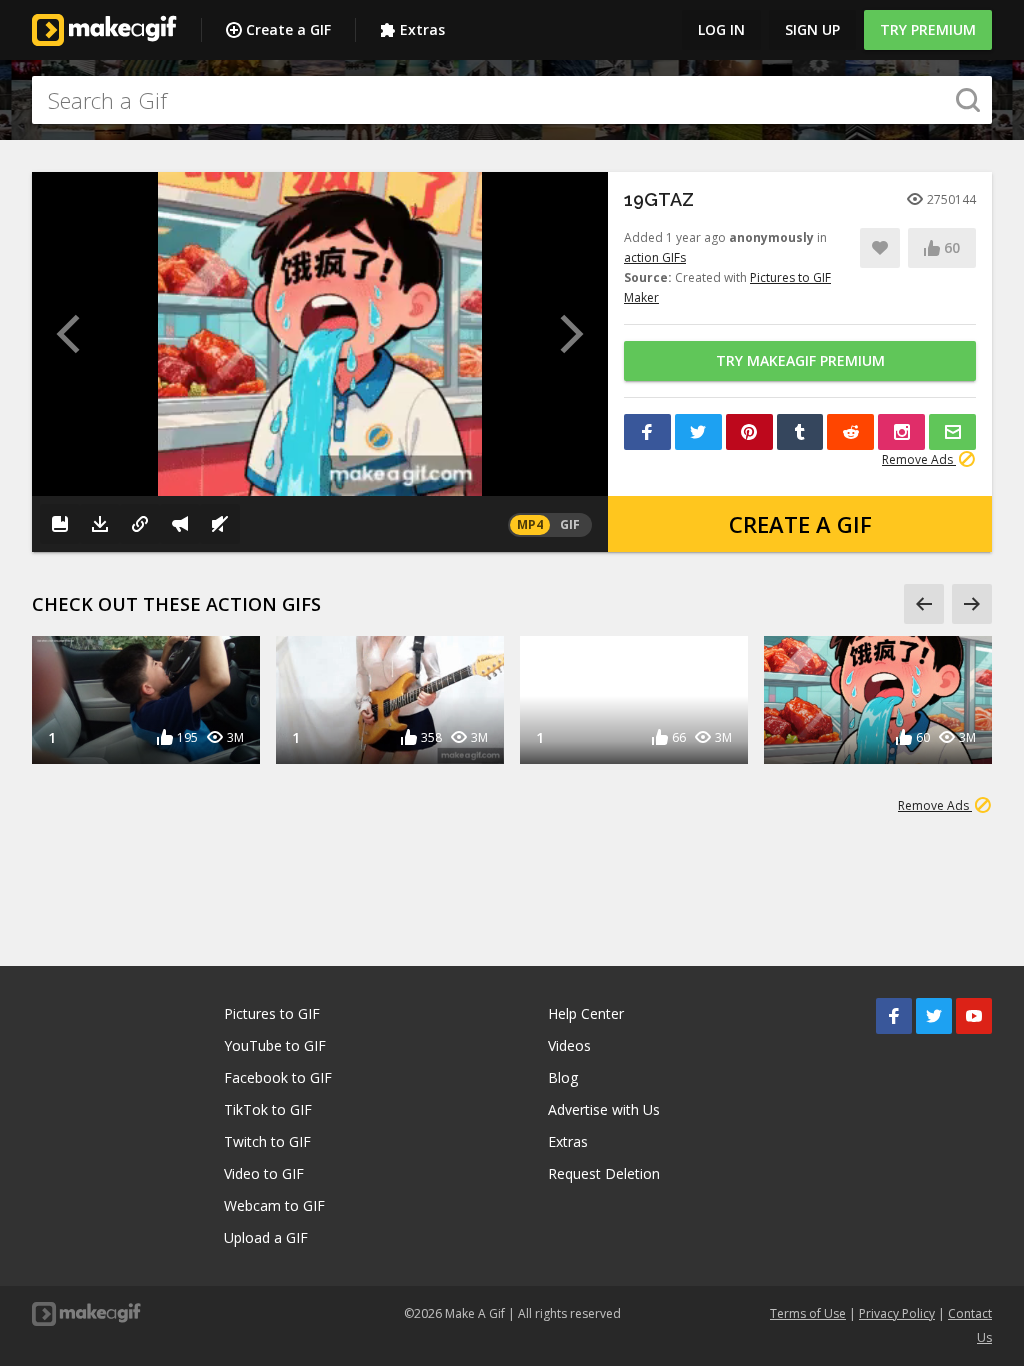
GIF (570, 524)
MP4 (530, 524)
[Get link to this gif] (140, 524)
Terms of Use (808, 1313)
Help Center (586, 1013)
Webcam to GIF (274, 1205)
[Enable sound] (220, 524)
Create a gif (800, 524)
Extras (422, 29)
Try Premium (928, 29)
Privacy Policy (897, 1313)
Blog (563, 1077)
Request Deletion (604, 1173)
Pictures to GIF (272, 1013)
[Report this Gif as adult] (180, 524)
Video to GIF (264, 1173)
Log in (721, 29)
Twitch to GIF (267, 1141)
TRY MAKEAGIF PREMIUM (800, 360)
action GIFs (655, 257)
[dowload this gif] (100, 524)
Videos (569, 1045)
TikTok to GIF (268, 1109)
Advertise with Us (604, 1109)
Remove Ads (919, 459)
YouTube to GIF (275, 1045)
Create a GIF (288, 29)
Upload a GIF (266, 1237)
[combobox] (512, 100)
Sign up (812, 29)
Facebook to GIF (278, 1077)
